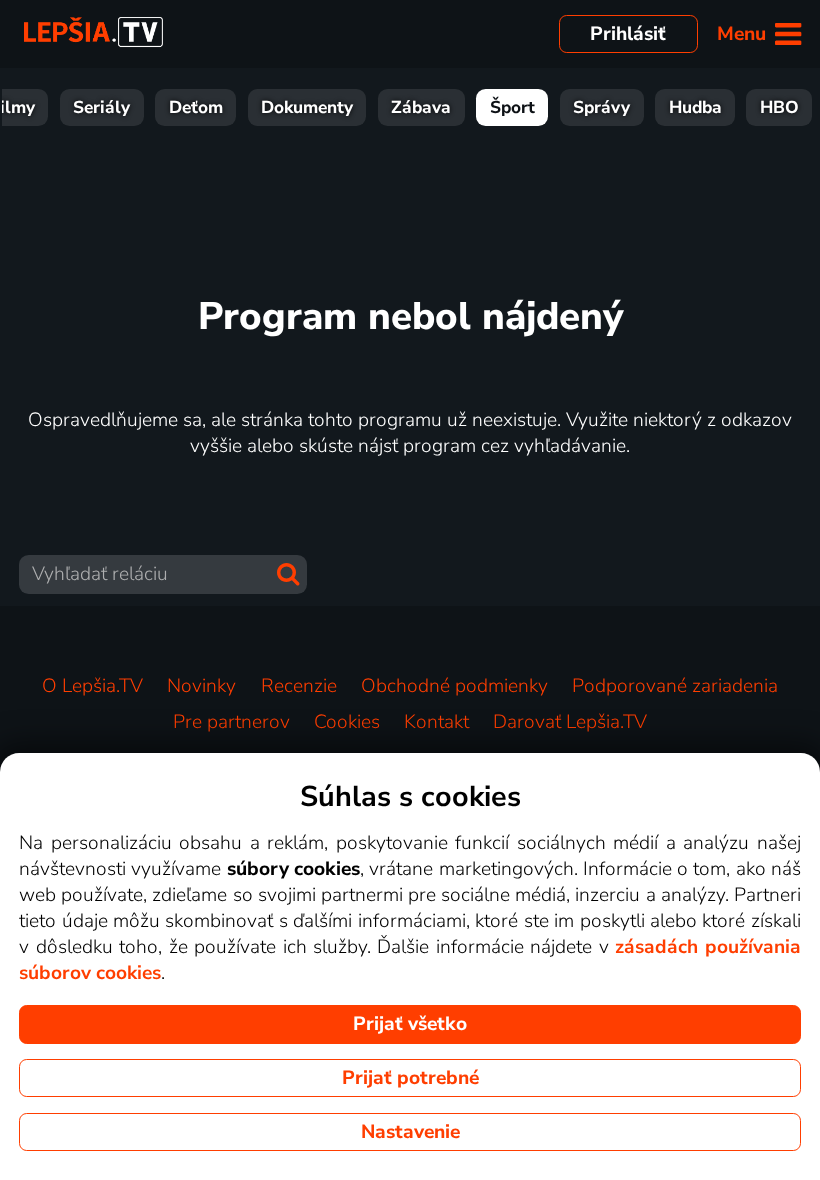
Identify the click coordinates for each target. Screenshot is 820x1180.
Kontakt (436, 722)
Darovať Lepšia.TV (570, 722)
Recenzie (299, 686)
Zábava (421, 107)
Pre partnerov (231, 722)
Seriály (101, 107)
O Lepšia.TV (92, 686)
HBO (779, 107)
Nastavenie (410, 1132)
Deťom (196, 107)
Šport (512, 107)
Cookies (347, 722)
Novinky (201, 686)
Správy (601, 107)
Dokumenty (307, 107)
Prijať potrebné (410, 1078)
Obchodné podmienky (454, 686)
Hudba (695, 107)
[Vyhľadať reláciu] (288, 574)
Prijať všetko (410, 1024)
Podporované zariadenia (675, 686)
